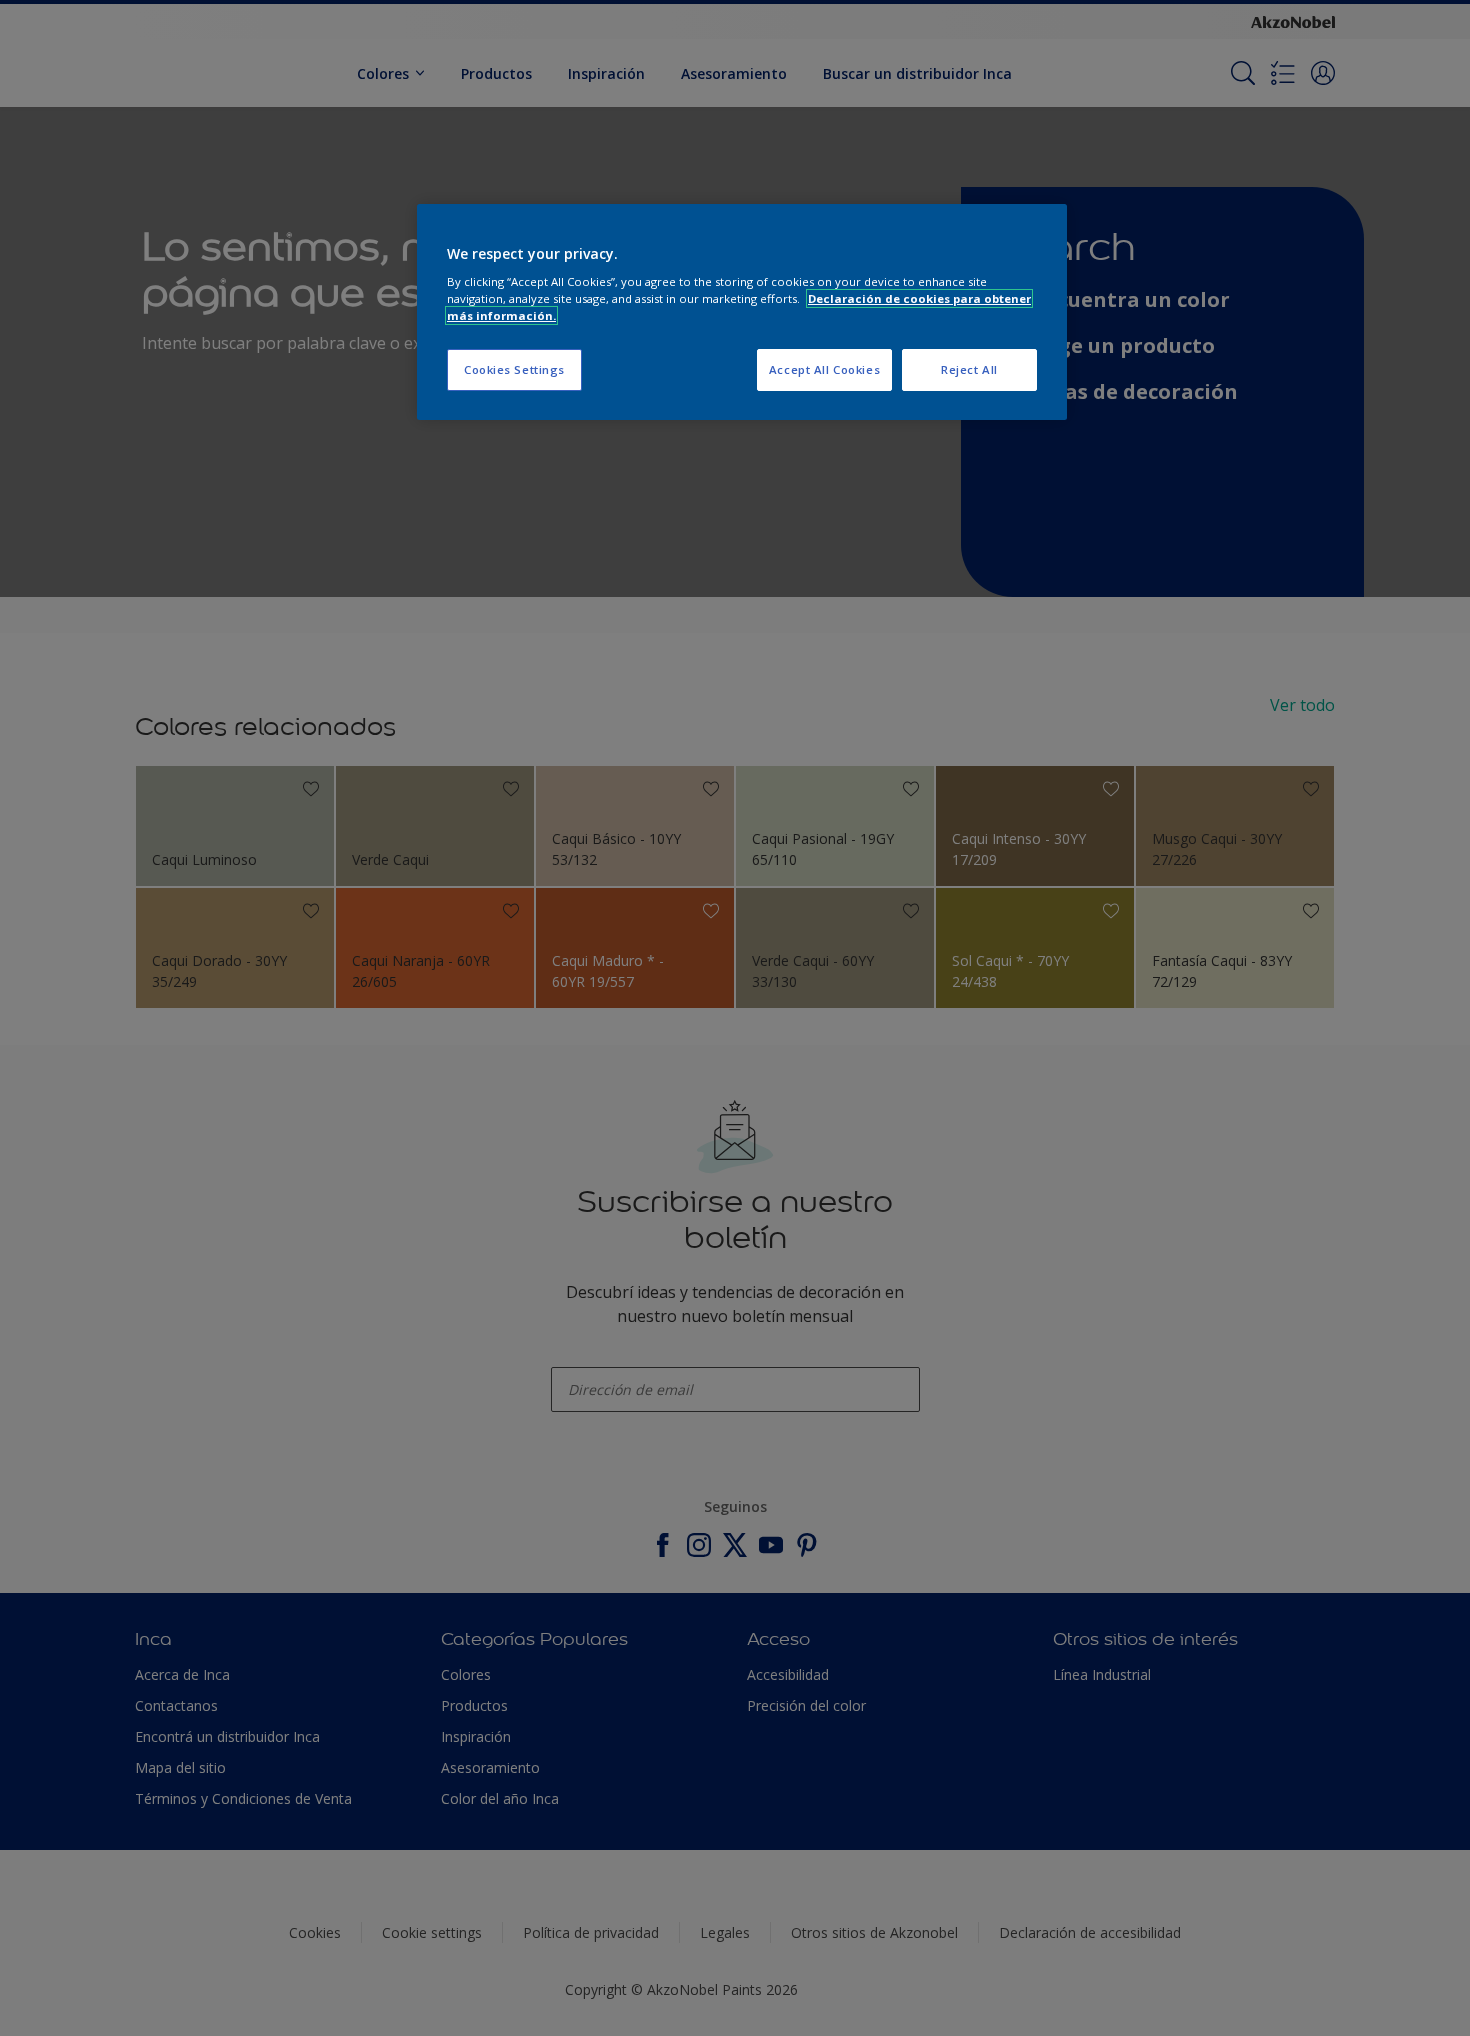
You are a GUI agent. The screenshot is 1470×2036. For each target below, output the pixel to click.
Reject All (969, 369)
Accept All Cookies (824, 369)
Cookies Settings (514, 369)
